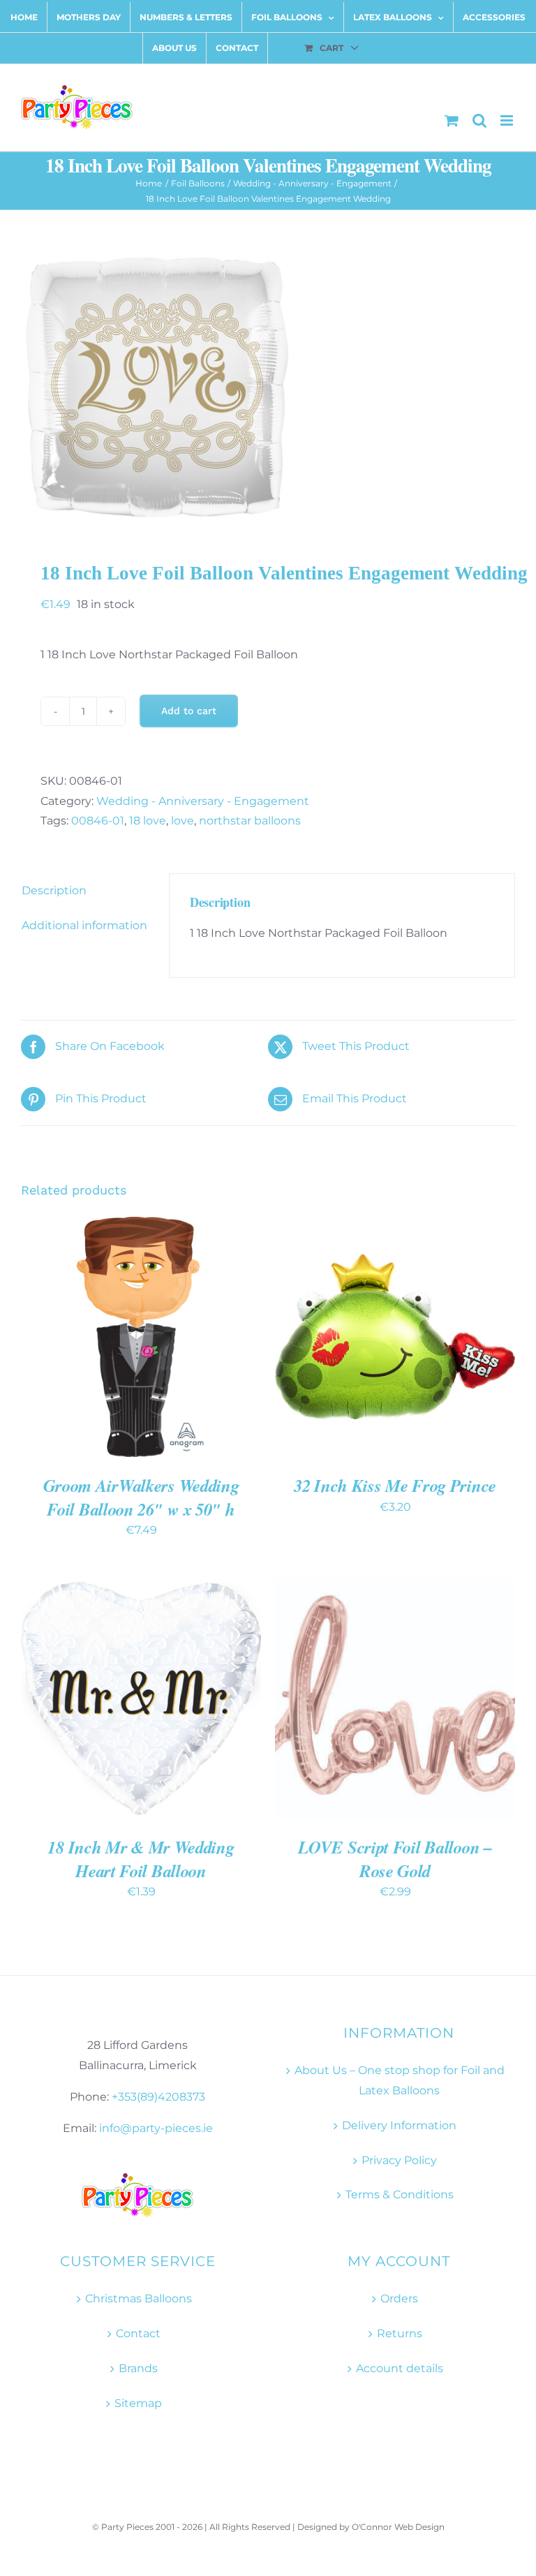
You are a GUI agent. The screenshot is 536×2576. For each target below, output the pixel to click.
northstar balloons (250, 821)
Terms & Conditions (400, 2194)
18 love (148, 821)
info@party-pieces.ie (156, 2128)
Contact (138, 2333)
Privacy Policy (399, 2160)
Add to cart (189, 711)
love (183, 821)
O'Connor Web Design (398, 2527)
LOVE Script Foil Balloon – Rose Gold (395, 1859)
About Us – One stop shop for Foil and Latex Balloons (400, 2080)
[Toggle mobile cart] (452, 120)
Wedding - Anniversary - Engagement (203, 801)
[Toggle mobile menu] (508, 120)
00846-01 (98, 821)
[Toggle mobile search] (479, 120)
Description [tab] (54, 890)
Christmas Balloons (139, 2299)
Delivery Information (399, 2125)
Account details (400, 2368)
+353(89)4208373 (158, 2097)
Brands (138, 2368)
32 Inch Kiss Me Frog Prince (395, 1485)
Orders (399, 2299)
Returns (400, 2333)
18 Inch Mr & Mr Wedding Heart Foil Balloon (141, 1859)
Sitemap (138, 2403)
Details (62, 1345)
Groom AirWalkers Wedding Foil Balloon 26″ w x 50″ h (141, 1497)
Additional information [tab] (84, 925)
